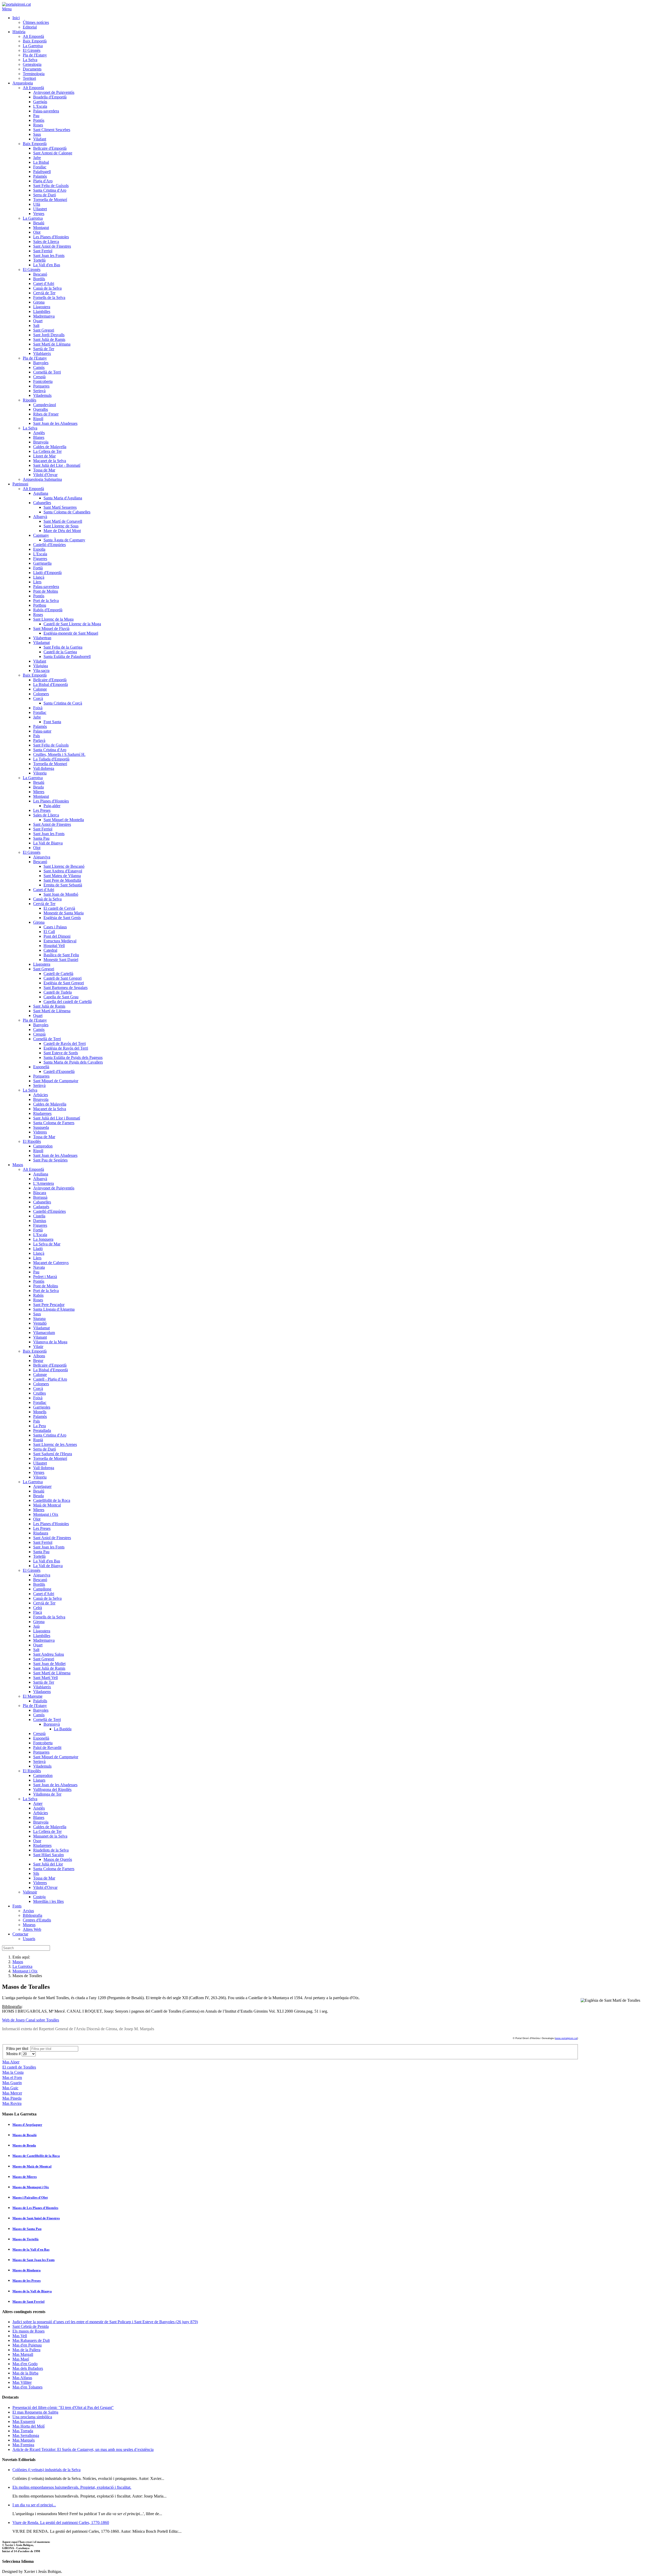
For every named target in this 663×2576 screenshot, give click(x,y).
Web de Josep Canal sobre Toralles (31, 2020)
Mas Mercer (12, 2093)
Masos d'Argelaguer (27, 2125)
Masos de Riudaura (27, 2270)
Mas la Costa (13, 2072)
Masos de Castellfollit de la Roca (36, 2156)
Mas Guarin (12, 2083)
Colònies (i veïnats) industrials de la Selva (46, 2470)
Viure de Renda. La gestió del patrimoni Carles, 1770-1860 (61, 2523)
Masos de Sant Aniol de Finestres (36, 2218)
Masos (18, 1962)
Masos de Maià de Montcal (32, 2166)
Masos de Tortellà (26, 2239)
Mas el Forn (12, 2078)
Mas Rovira (12, 2103)
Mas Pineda (12, 2098)
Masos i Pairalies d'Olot (30, 2197)
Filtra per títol (18, 2048)
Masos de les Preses (27, 2281)
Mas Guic (10, 2088)
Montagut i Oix (25, 1971)
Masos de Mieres (25, 2177)
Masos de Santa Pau (27, 2229)
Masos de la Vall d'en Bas (31, 2249)
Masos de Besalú (24, 2135)
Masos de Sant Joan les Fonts (34, 2260)
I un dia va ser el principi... (34, 2505)
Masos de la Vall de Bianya (32, 2291)
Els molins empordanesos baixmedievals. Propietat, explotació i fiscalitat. (72, 2487)
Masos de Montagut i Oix (31, 2187)
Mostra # (14, 2054)
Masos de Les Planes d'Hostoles (35, 2208)
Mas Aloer (11, 2062)
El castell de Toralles (19, 2067)
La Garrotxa (22, 1966)
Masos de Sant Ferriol (28, 2302)
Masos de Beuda (24, 2145)
